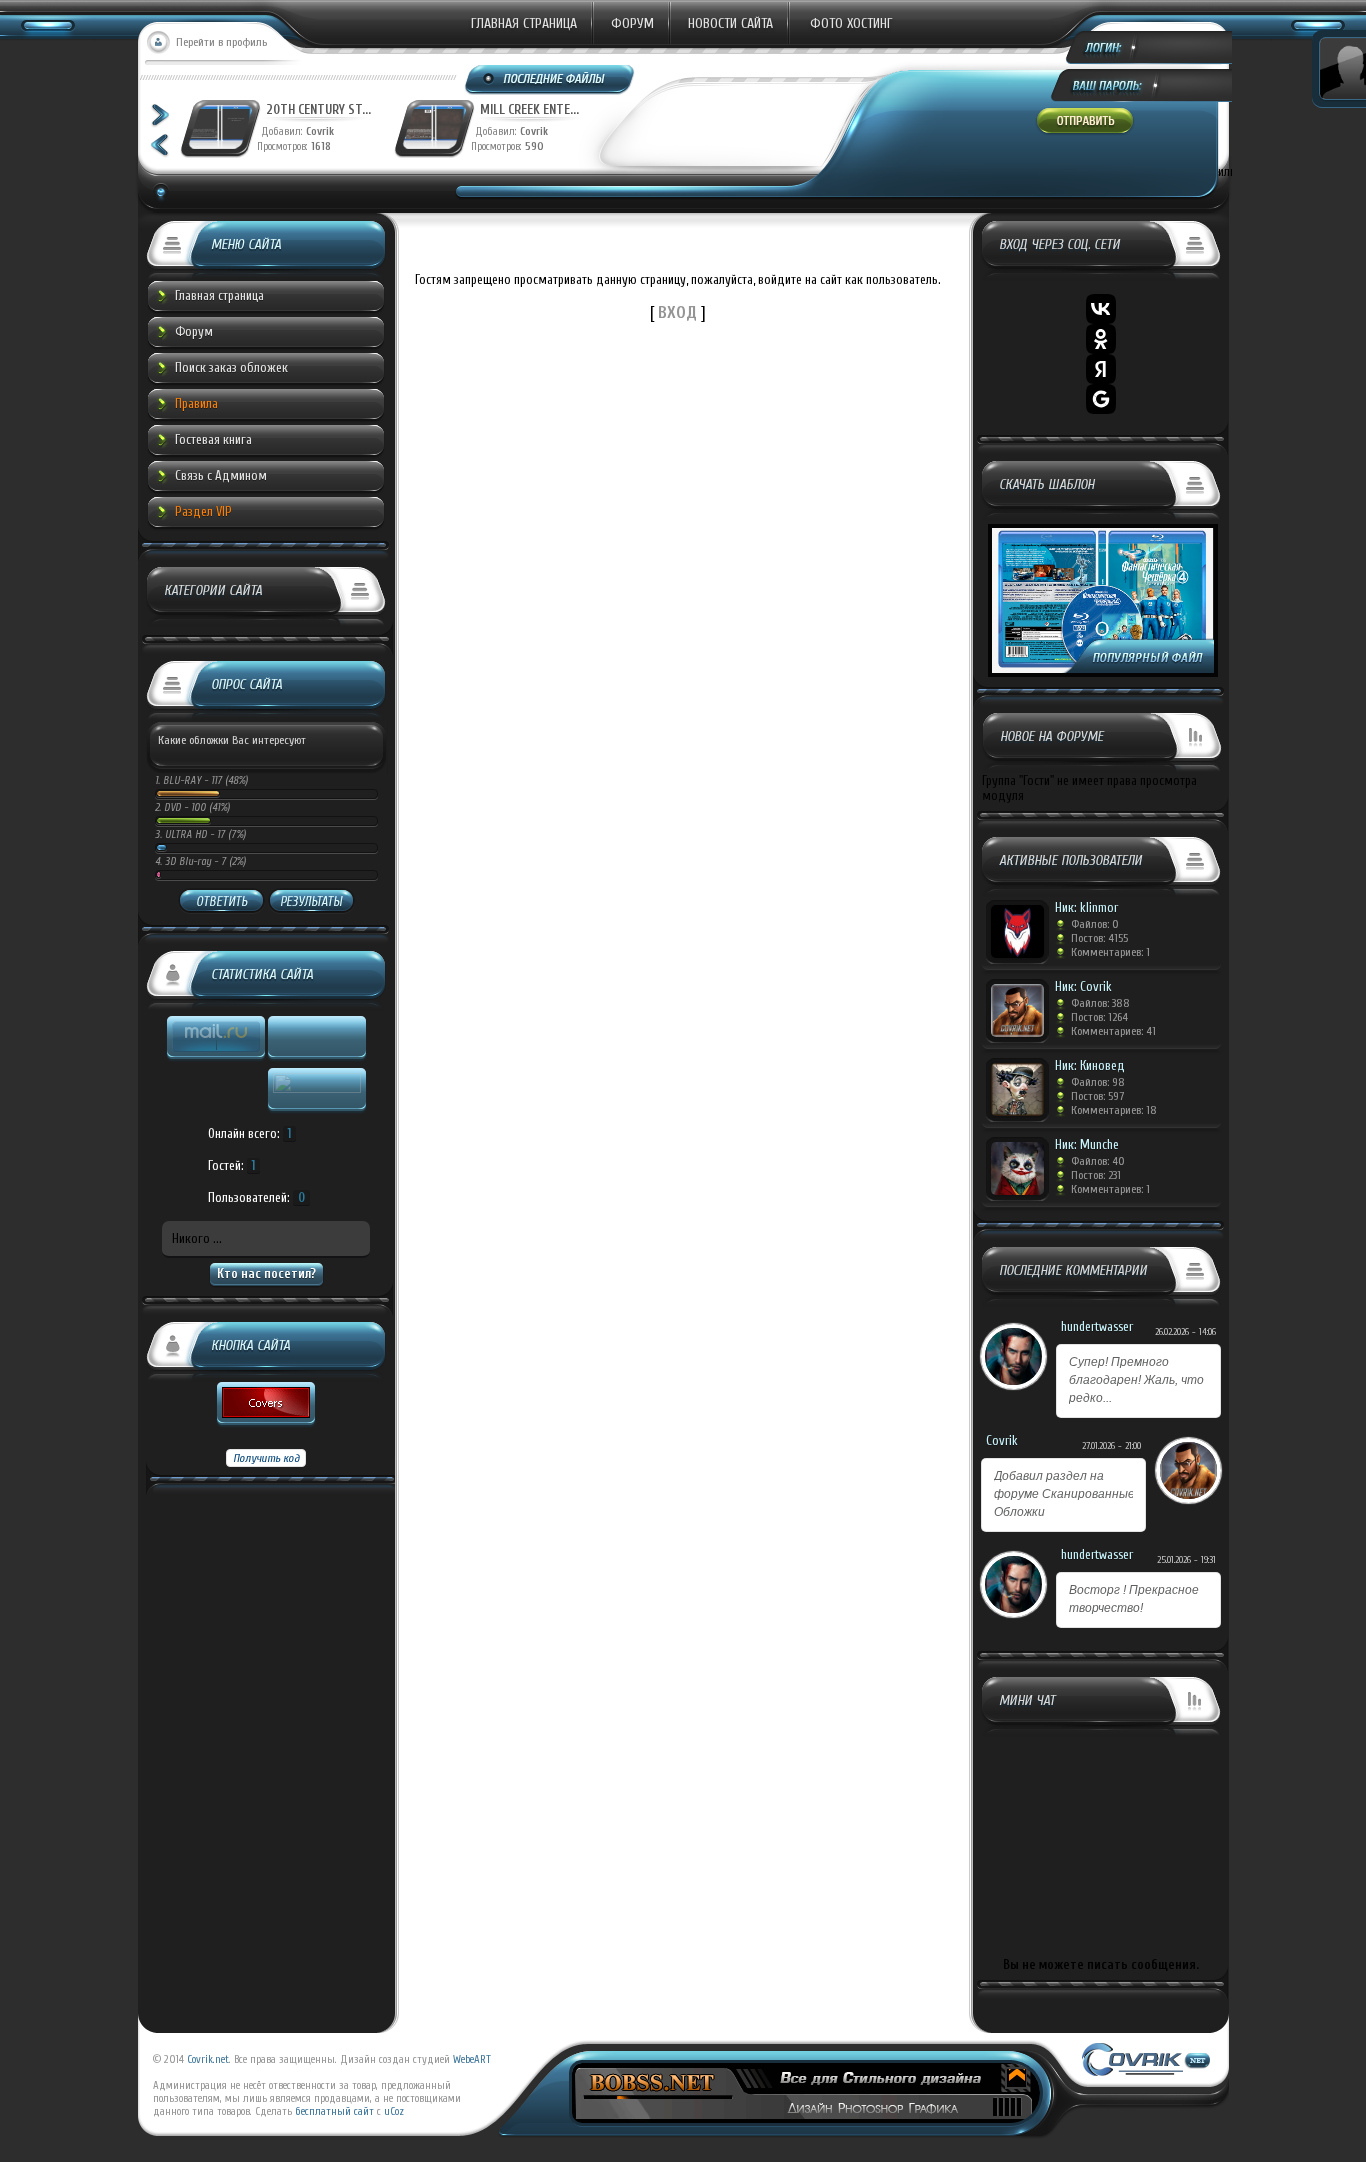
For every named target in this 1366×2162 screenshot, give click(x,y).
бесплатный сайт (334, 2111)
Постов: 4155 (1099, 938)
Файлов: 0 (1095, 924)
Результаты (311, 901)
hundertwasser (1097, 1326)
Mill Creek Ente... (529, 109)
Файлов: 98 (1098, 1082)
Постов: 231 (1096, 1175)
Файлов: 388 (1100, 1003)
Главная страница (524, 23)
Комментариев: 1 (1110, 952)
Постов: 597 (1097, 1096)
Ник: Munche (1087, 1144)
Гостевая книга (213, 439)
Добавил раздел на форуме (1064, 1494)
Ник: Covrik (1083, 986)
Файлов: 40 (1098, 1161)
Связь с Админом (221, 475)
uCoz (394, 2111)
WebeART (472, 2059)
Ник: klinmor (1086, 907)
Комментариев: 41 (1113, 1031)
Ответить (221, 901)
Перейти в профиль (221, 42)
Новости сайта (730, 23)
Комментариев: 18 (1114, 1110)
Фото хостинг (851, 23)
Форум (632, 23)
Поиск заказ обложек (231, 367)
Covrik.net (208, 2059)
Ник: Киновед (1090, 1065)
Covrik (324, 131)
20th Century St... (318, 109)
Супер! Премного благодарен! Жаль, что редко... (1136, 1380)
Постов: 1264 (1099, 1017)
